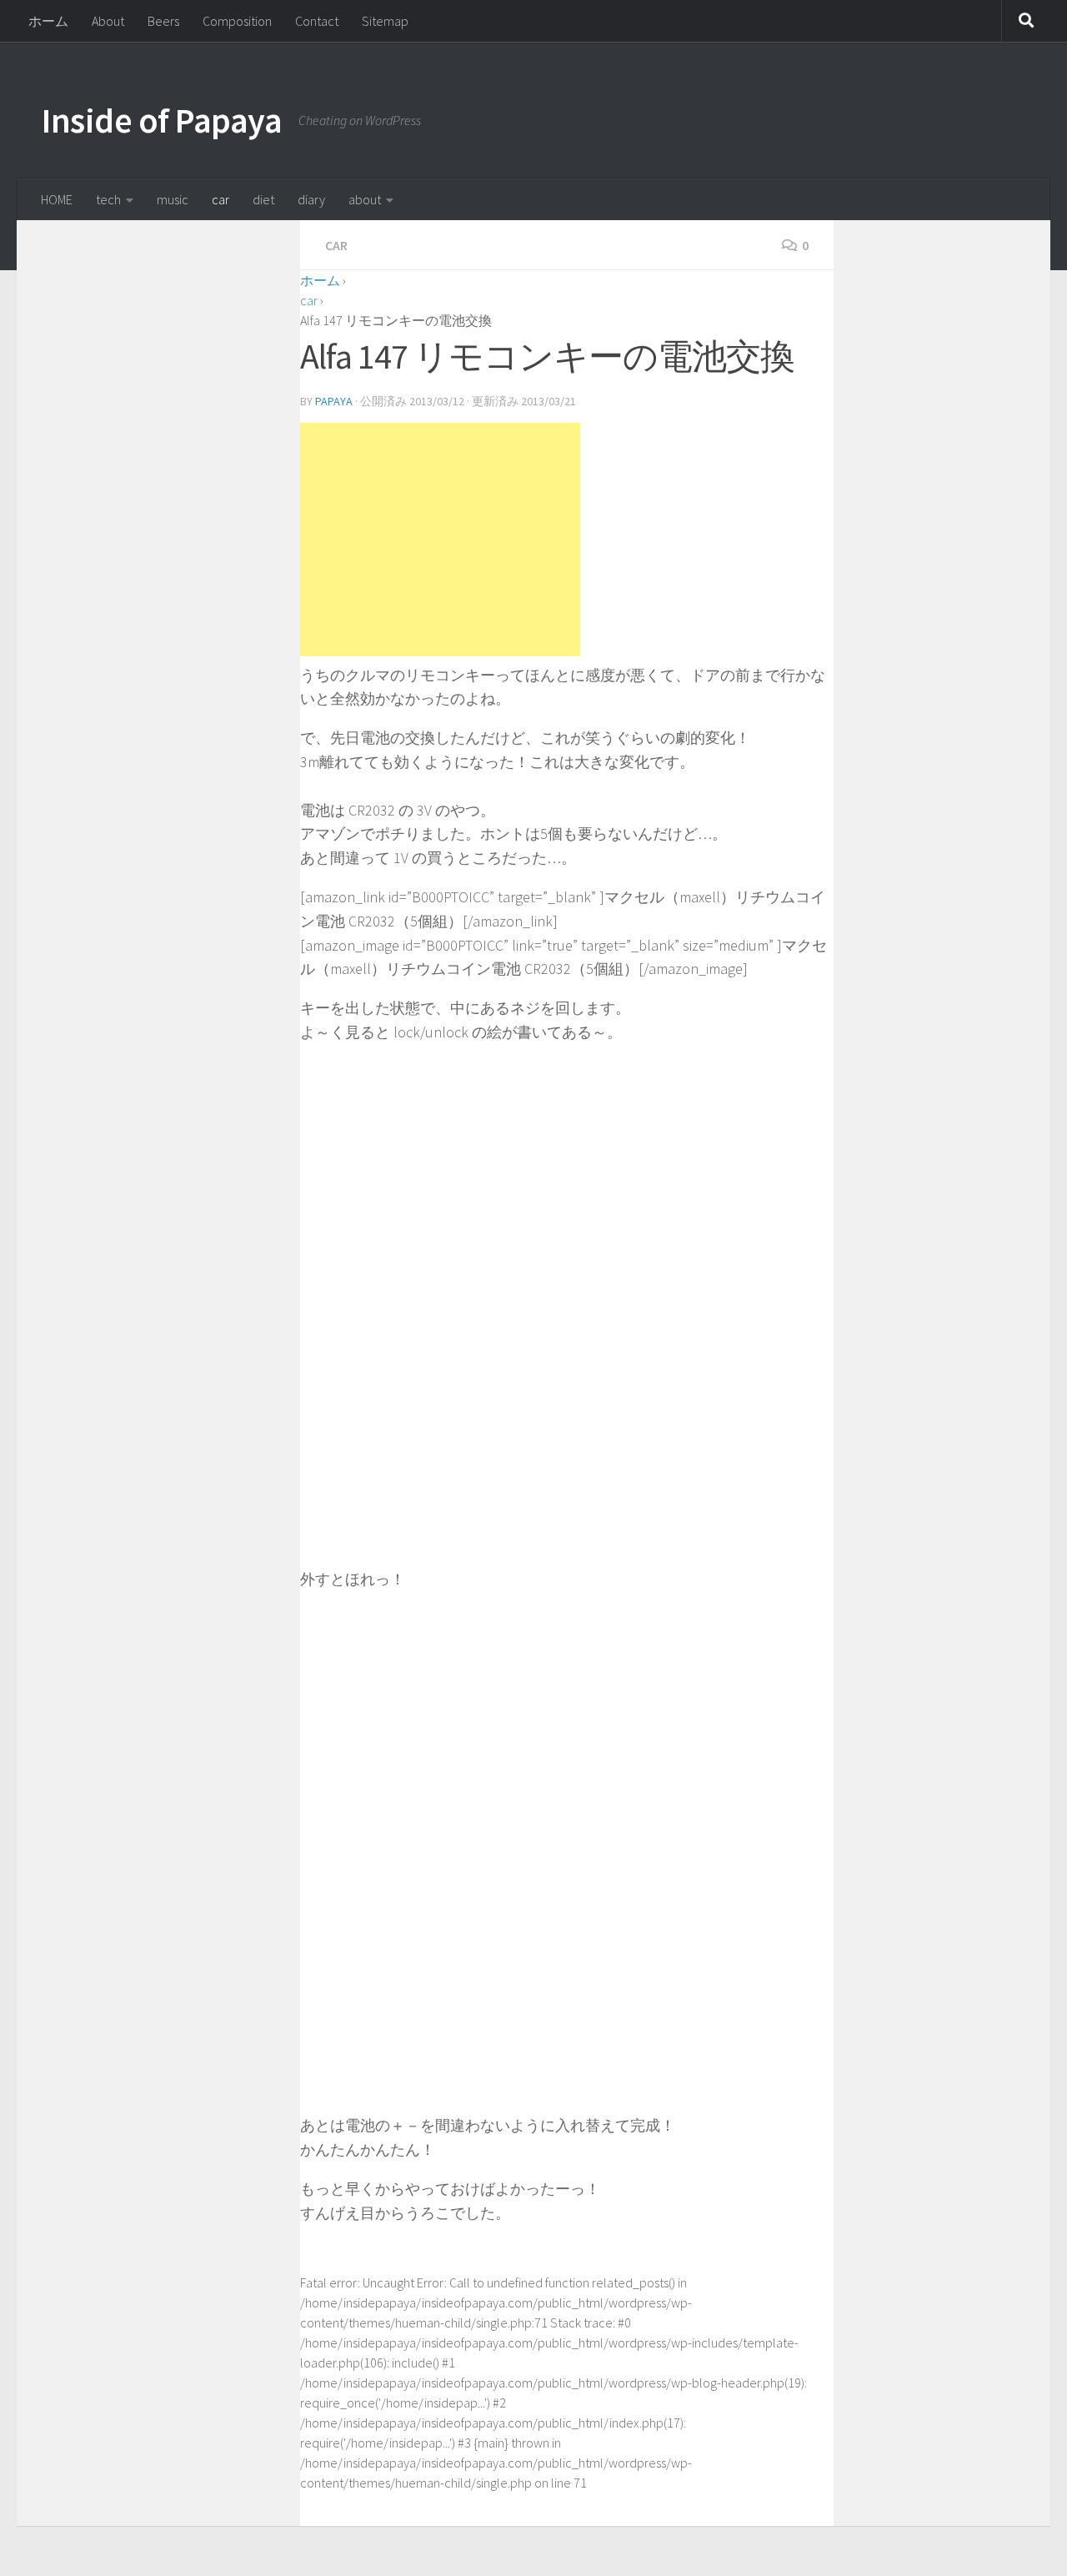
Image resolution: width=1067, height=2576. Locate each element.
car (220, 199)
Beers (163, 21)
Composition (237, 21)
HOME (57, 199)
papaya (334, 401)
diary (311, 199)
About (108, 21)
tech (108, 199)
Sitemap (385, 21)
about (365, 199)
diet (263, 199)
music (173, 199)
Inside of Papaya (162, 120)
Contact (317, 21)
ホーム (48, 21)
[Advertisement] (440, 540)
